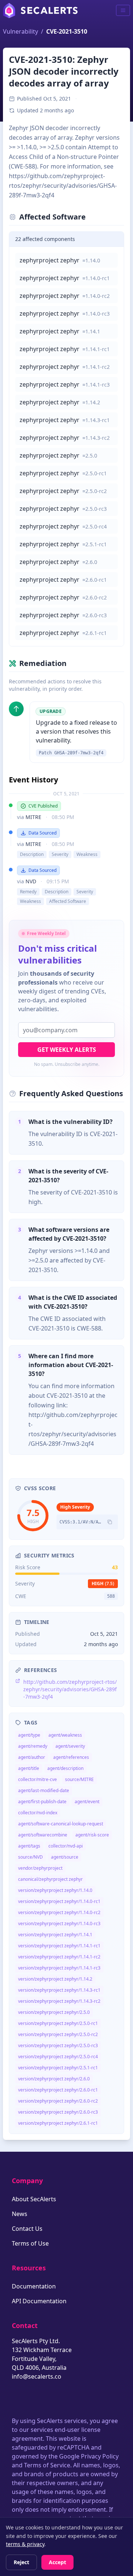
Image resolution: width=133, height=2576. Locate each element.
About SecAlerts (34, 2199)
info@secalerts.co (37, 2376)
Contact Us (27, 2229)
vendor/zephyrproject (40, 1868)
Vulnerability (21, 31)
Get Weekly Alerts (67, 1050)
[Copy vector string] (110, 1522)
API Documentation (39, 2301)
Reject (21, 2562)
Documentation (34, 2286)
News (20, 2214)
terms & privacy (25, 2544)
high (103, 1583)
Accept (57, 2562)
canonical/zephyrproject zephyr (50, 1879)
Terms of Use (30, 2243)
